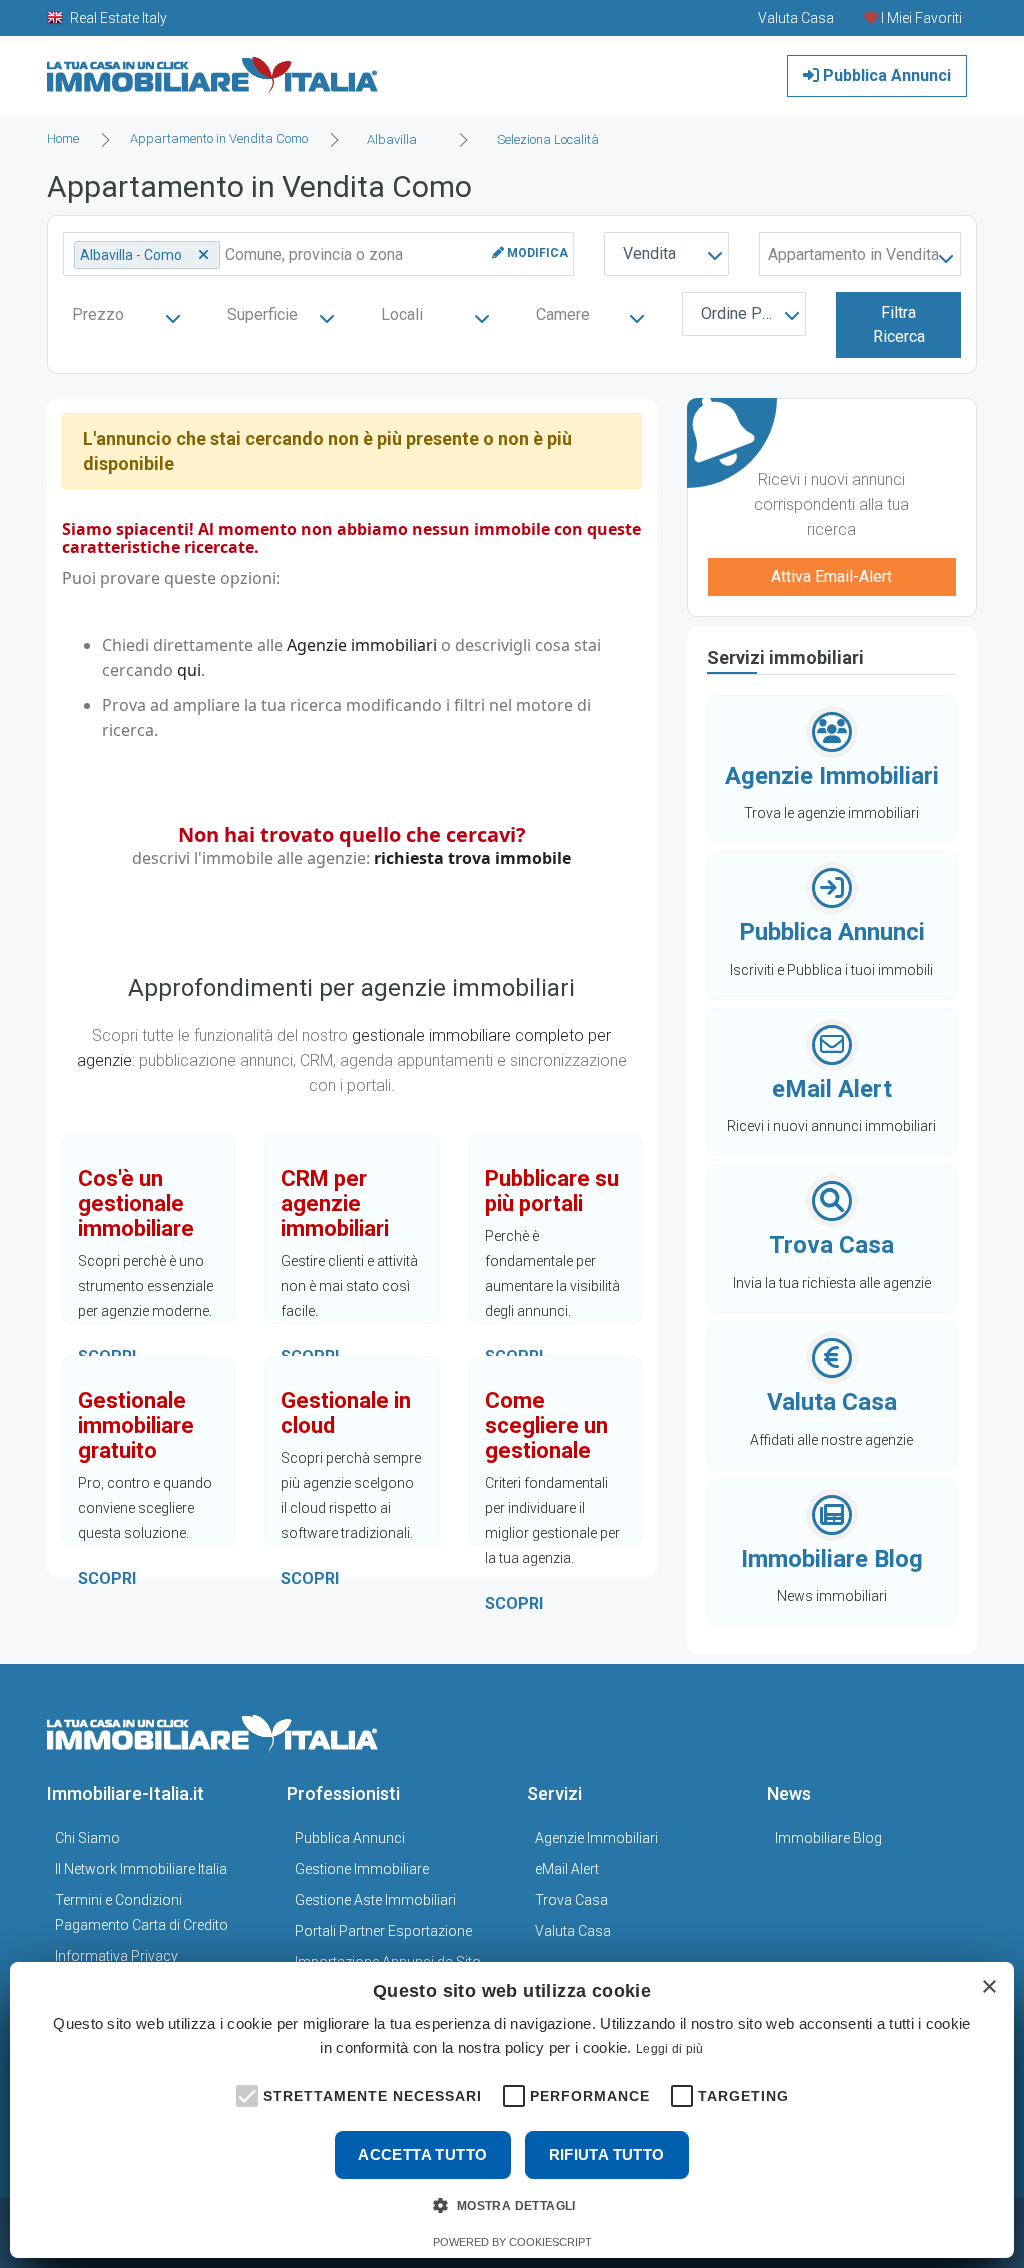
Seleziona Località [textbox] (548, 139)
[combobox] (398, 140)
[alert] (512, 2110)
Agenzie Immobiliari (596, 1838)
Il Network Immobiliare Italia (141, 1869)
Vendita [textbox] (649, 253)
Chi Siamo (87, 1838)
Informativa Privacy (116, 1956)
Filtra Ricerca (899, 324)
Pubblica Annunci (885, 75)
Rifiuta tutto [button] (607, 2154)
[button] (245, 2094)
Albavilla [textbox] (392, 139)
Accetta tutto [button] (422, 2154)
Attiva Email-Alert (831, 576)
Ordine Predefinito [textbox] (748, 313)
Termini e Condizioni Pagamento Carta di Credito (141, 1912)
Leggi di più (670, 2049)
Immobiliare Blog (828, 1838)
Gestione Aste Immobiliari (375, 1900)
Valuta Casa (573, 1931)
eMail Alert (567, 1869)
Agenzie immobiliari (362, 645)
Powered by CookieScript (512, 2242)
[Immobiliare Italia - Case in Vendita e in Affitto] (213, 68)
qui (189, 670)
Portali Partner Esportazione (383, 1931)
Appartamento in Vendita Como (219, 138)
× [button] (988, 1987)
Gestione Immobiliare (362, 1869)
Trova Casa (571, 1900)
